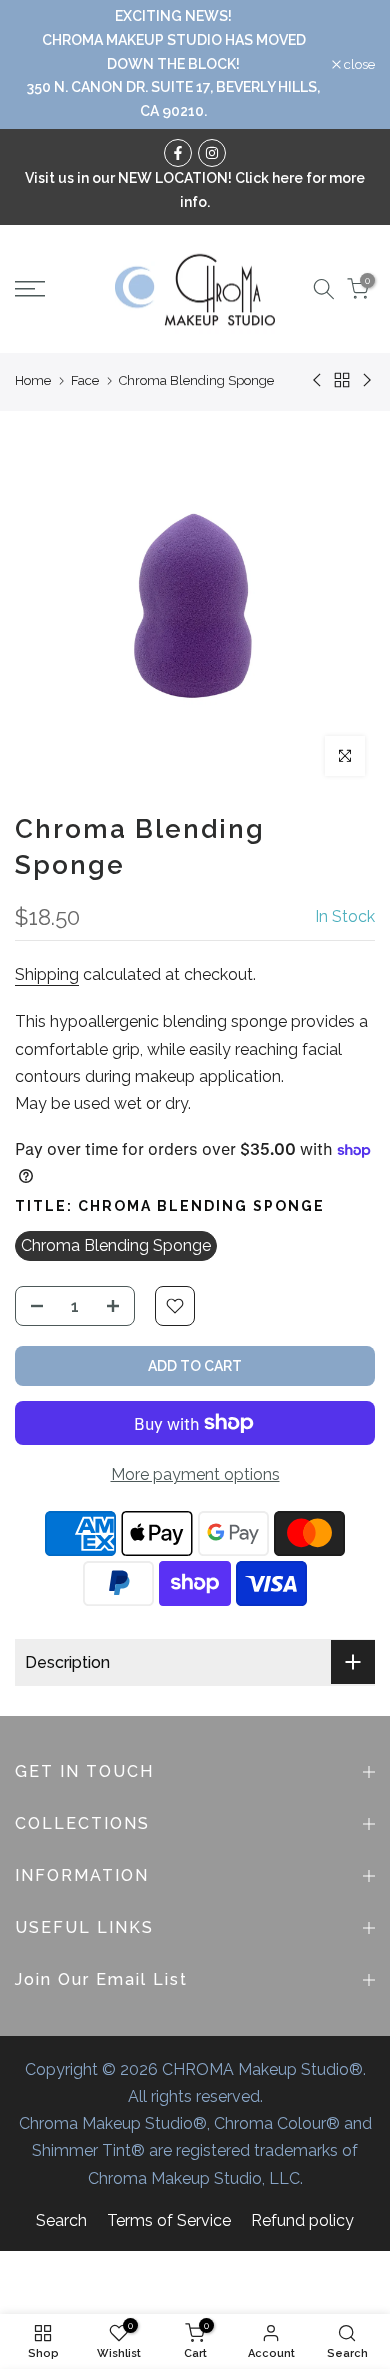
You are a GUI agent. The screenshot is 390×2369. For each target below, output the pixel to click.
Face (85, 380)
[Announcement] (173, 64)
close (358, 64)
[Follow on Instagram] (212, 153)
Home (33, 380)
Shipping (47, 974)
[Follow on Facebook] (178, 153)
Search (61, 2220)
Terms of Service (169, 2220)
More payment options (195, 1474)
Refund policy (302, 2220)
